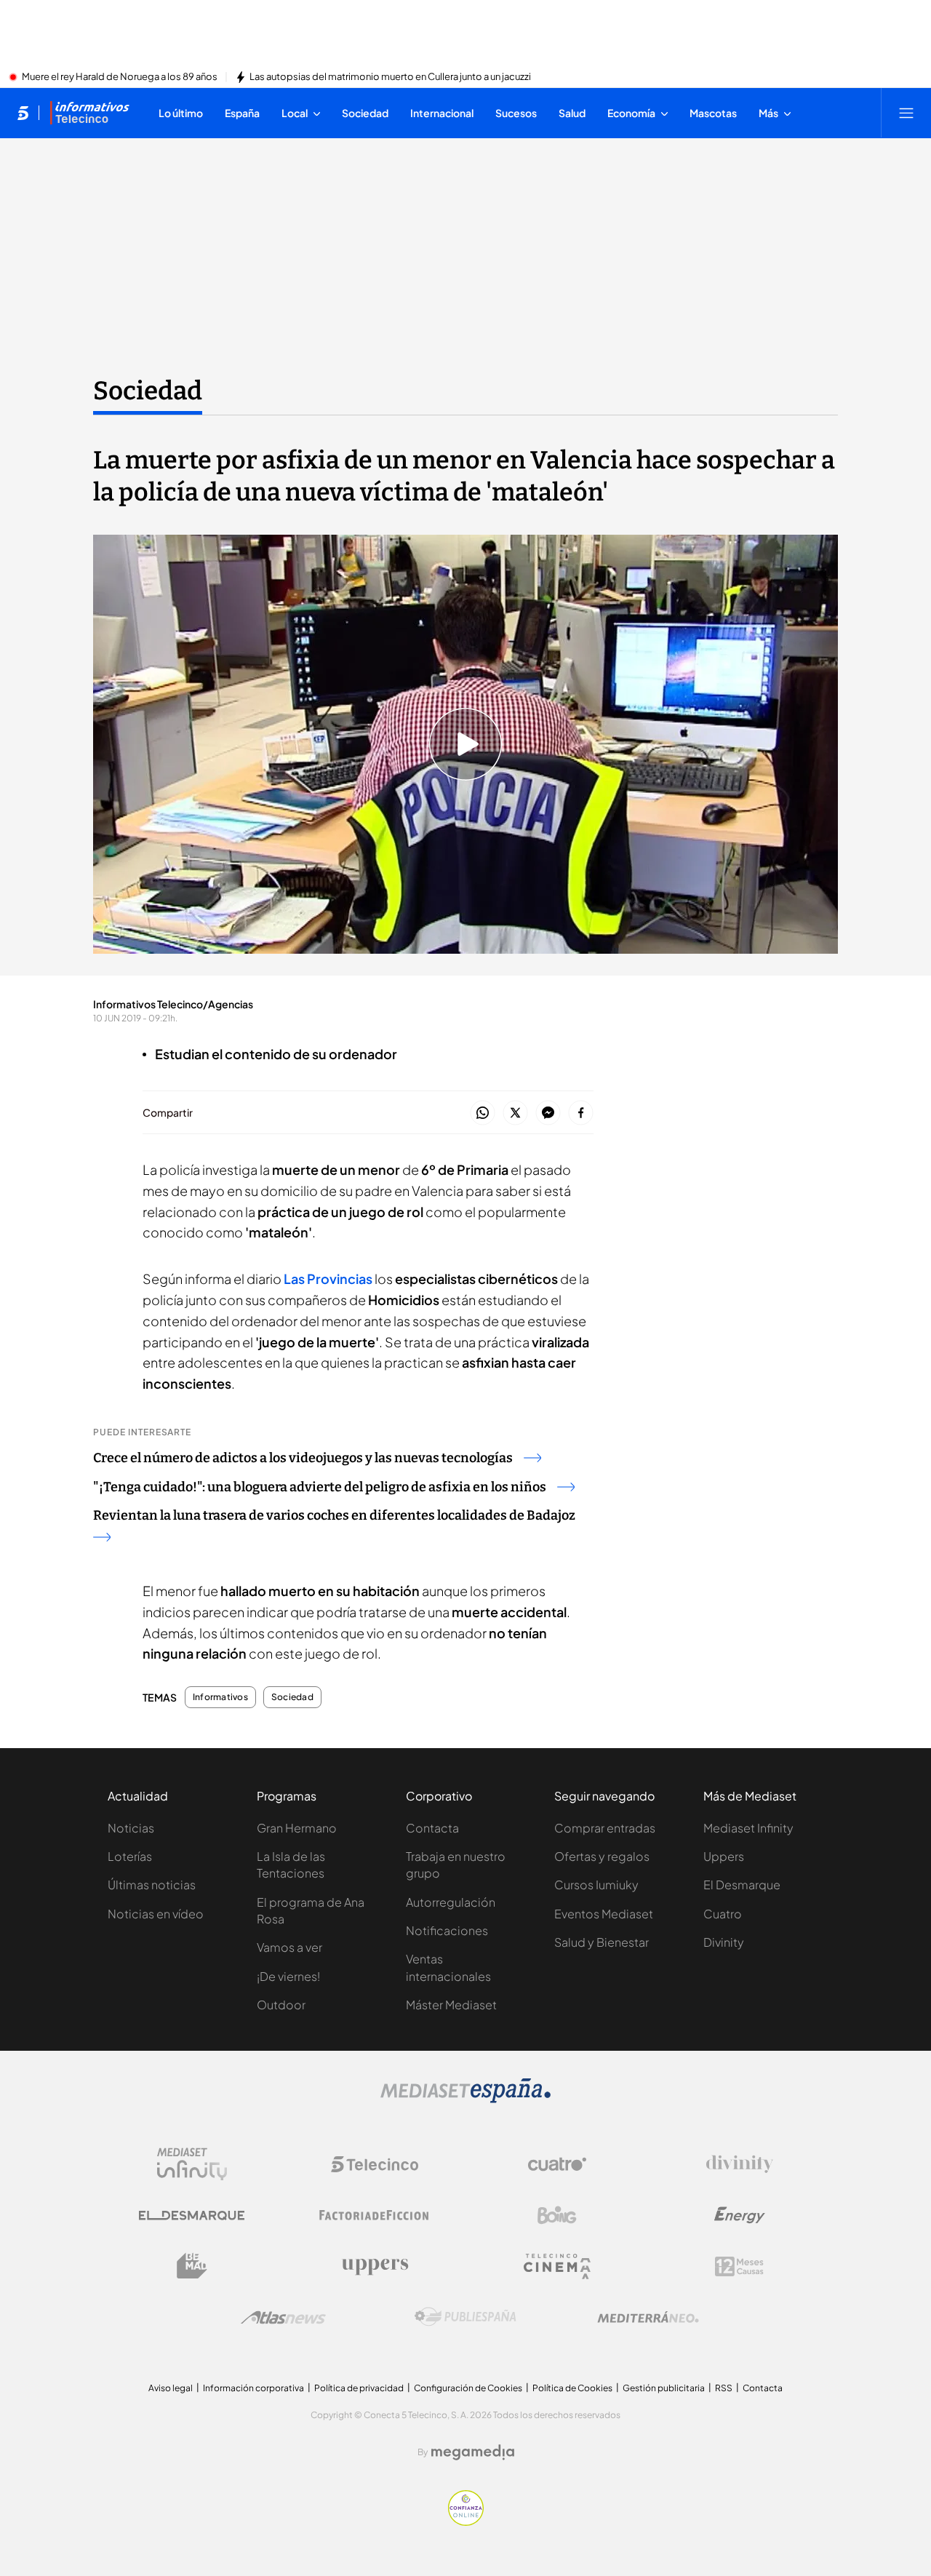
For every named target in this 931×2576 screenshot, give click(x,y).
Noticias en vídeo (156, 1914)
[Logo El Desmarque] (192, 2216)
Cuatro (723, 1914)
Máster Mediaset (451, 2005)
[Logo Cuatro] (557, 2164)
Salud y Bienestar (602, 1942)
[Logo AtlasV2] (283, 2317)
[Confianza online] (466, 2521)
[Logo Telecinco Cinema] (557, 2266)
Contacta (432, 1828)
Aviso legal (171, 2388)
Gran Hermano (297, 1828)
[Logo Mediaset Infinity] (192, 2164)
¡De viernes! (288, 1976)
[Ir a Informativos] (89, 113)
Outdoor (281, 2005)
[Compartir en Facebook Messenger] (548, 1113)
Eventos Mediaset (604, 1914)
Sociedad (148, 391)
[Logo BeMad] (192, 2266)
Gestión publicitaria (664, 2388)
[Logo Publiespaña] (465, 2317)
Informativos (220, 1697)
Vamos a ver (289, 1947)
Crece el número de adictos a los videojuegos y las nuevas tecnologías (303, 1458)
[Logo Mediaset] (465, 2099)
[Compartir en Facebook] (581, 1113)
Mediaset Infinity (748, 1828)
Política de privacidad (359, 2388)
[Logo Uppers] (375, 2266)
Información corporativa (253, 2388)
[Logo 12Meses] (739, 2266)
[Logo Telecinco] (375, 2164)
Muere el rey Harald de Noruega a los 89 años (120, 77)
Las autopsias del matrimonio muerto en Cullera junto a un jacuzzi (390, 77)
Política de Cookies (572, 2388)
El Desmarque (742, 1885)
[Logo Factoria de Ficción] (375, 2215)
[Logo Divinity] (740, 2164)
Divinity (724, 1942)
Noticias (131, 1828)
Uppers (724, 1856)
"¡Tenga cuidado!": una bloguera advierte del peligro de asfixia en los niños (320, 1487)
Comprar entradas (605, 1828)
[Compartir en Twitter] (515, 1113)
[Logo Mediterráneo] (648, 2317)
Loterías (130, 1856)
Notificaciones (447, 1930)
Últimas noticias (152, 1885)
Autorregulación (451, 1902)
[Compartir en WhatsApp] (483, 1113)
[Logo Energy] (740, 2215)
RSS (724, 2388)
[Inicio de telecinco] (23, 113)
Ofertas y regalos (602, 1856)
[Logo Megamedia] (473, 2452)
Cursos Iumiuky (596, 1885)
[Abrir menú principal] (906, 113)
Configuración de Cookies (468, 2388)
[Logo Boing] (557, 2215)
